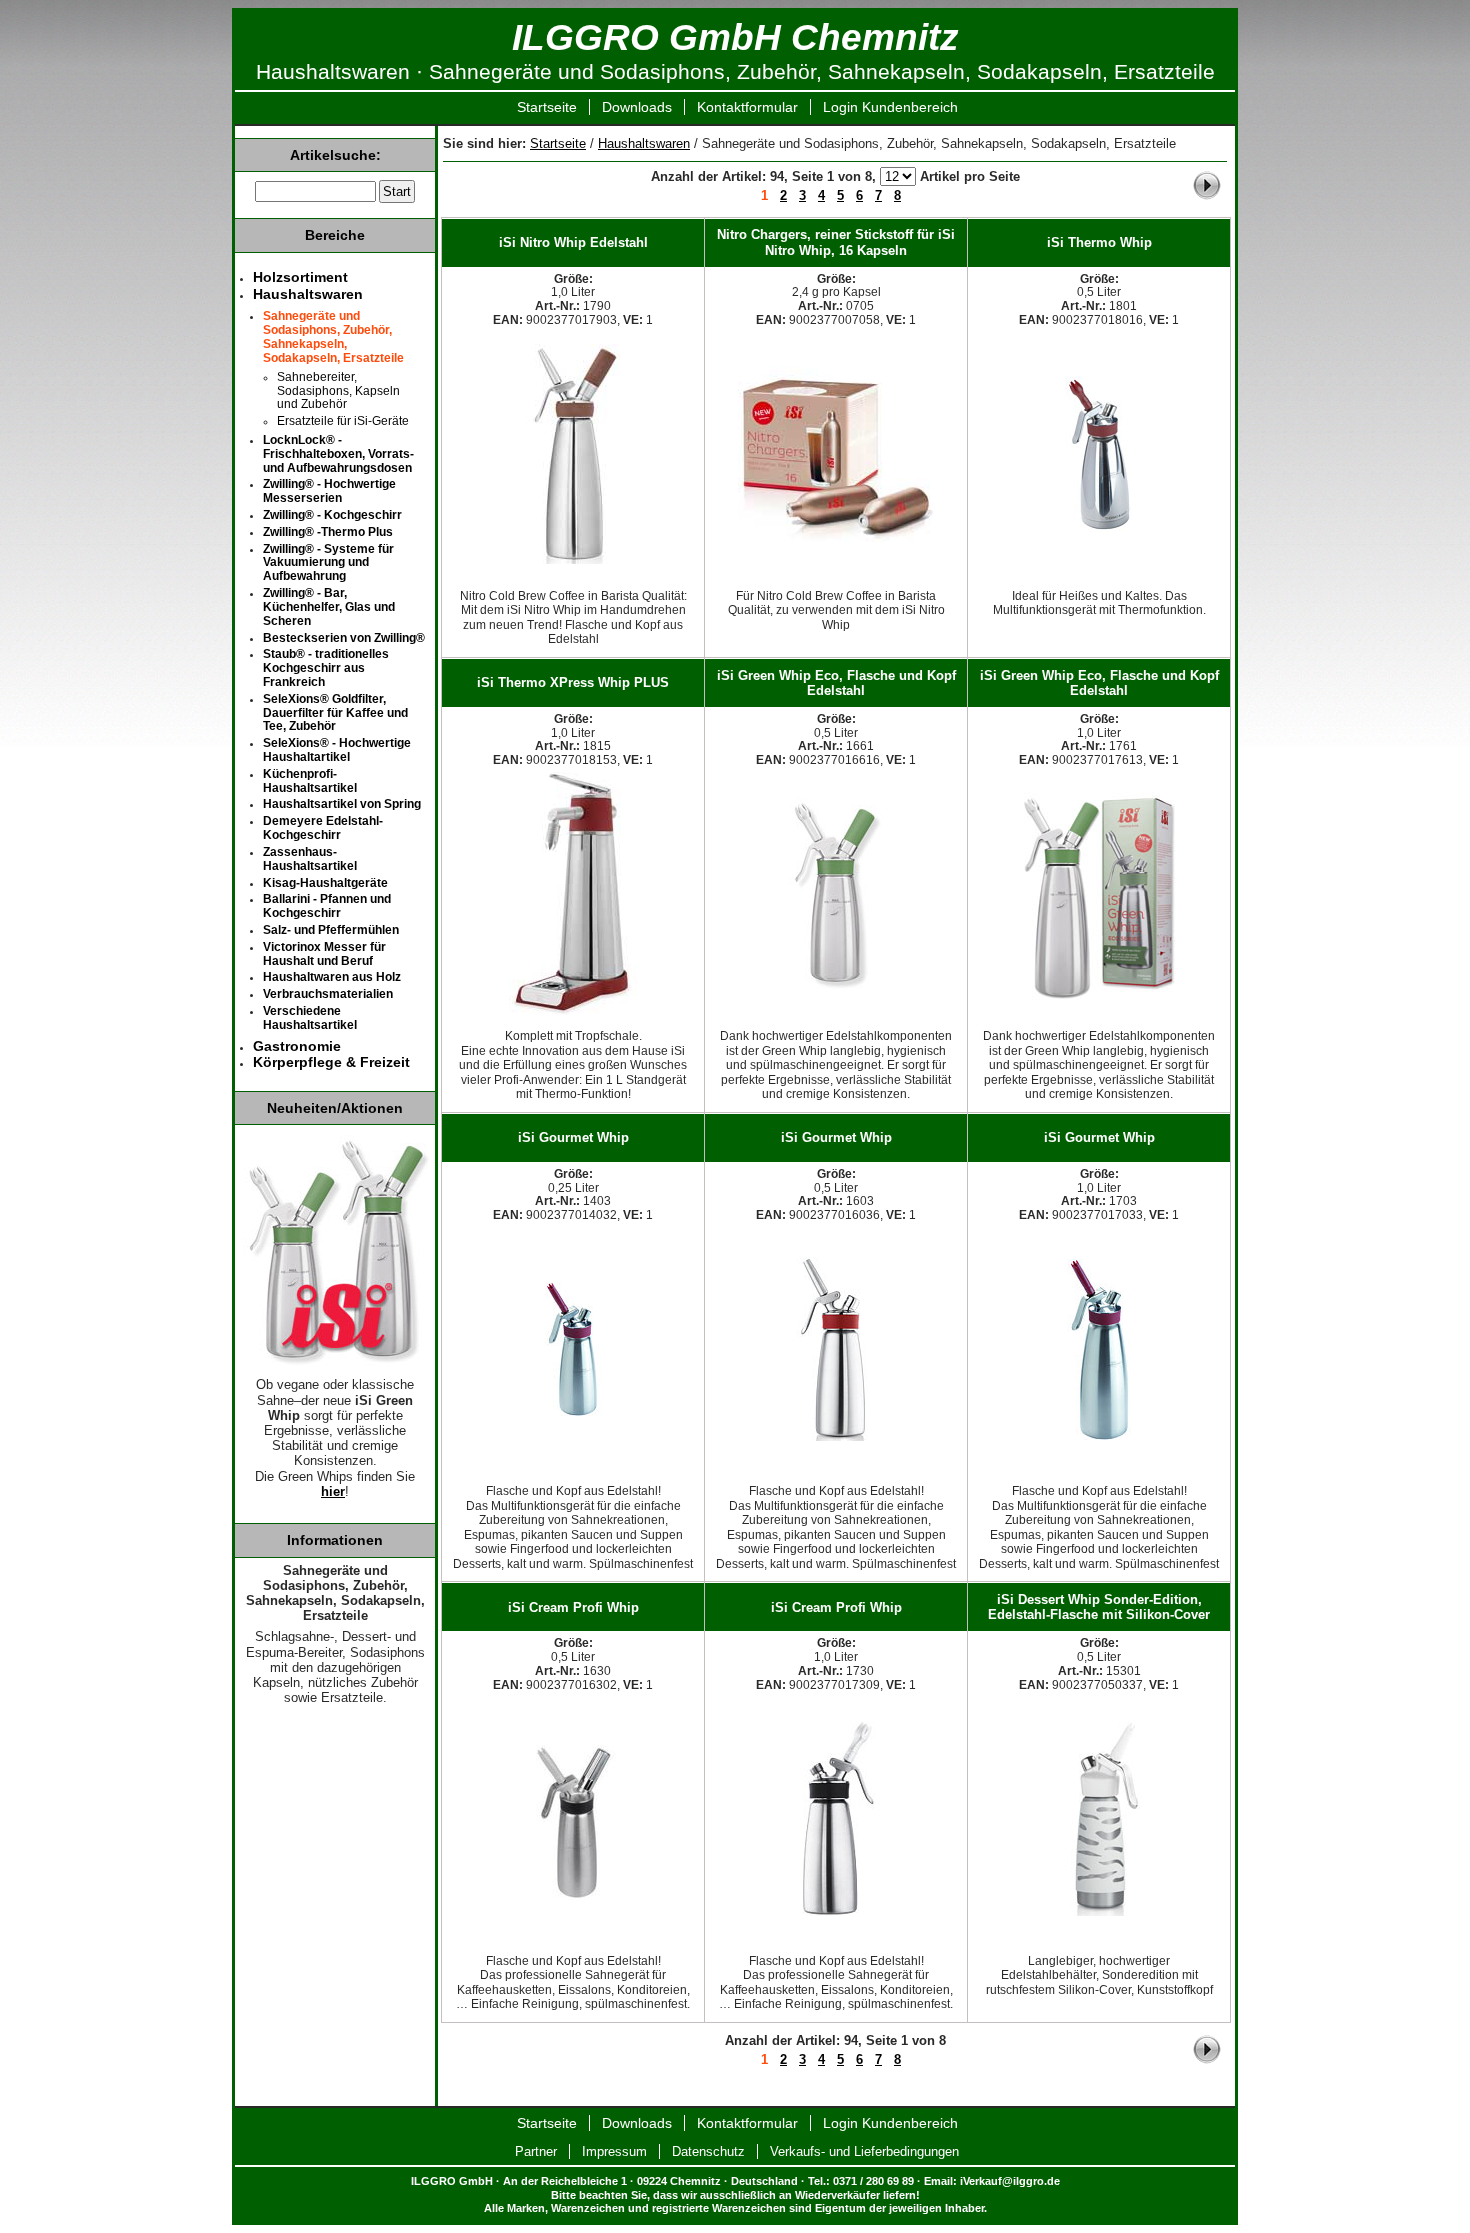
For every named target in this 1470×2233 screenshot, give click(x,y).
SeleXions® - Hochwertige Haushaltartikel (337, 750)
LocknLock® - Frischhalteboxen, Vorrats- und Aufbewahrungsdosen (338, 454)
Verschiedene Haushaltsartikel (310, 1018)
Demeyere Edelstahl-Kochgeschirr (323, 828)
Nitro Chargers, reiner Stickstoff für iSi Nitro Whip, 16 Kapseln (836, 242)
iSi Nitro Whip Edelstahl (573, 242)
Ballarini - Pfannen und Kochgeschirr (327, 906)
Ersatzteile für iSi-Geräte (343, 421)
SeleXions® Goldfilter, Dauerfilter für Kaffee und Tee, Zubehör (335, 713)
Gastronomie (297, 1046)
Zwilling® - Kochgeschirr (332, 515)
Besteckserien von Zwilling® (344, 638)
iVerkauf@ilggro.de (1010, 2181)
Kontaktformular (747, 107)
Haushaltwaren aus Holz (332, 977)
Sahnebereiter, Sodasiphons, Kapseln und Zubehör (338, 391)
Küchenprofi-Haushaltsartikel (310, 781)
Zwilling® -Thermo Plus (328, 532)
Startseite (547, 107)
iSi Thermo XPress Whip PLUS (573, 682)
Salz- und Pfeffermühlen (331, 930)
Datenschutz (708, 2151)
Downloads (637, 107)
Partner (536, 2151)
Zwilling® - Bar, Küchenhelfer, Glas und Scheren (329, 607)
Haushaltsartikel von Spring (342, 804)
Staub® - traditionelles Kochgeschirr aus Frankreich (326, 668)
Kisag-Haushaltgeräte (325, 883)
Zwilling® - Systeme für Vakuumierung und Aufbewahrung (328, 563)
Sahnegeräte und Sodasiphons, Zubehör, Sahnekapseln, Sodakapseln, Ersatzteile (333, 336)
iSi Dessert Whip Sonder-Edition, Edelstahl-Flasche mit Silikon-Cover (1099, 1607)
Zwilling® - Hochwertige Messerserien (329, 491)
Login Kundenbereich (890, 107)
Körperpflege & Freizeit (331, 1062)
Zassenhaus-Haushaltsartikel (310, 859)
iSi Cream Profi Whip (573, 1607)
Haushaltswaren (644, 143)
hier (333, 1492)
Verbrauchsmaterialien (328, 994)
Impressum (614, 2151)
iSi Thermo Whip (1099, 242)
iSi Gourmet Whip (573, 1137)
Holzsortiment (300, 277)
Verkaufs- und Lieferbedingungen (864, 2151)
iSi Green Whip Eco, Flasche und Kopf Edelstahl (836, 683)
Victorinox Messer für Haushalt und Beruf (324, 954)
